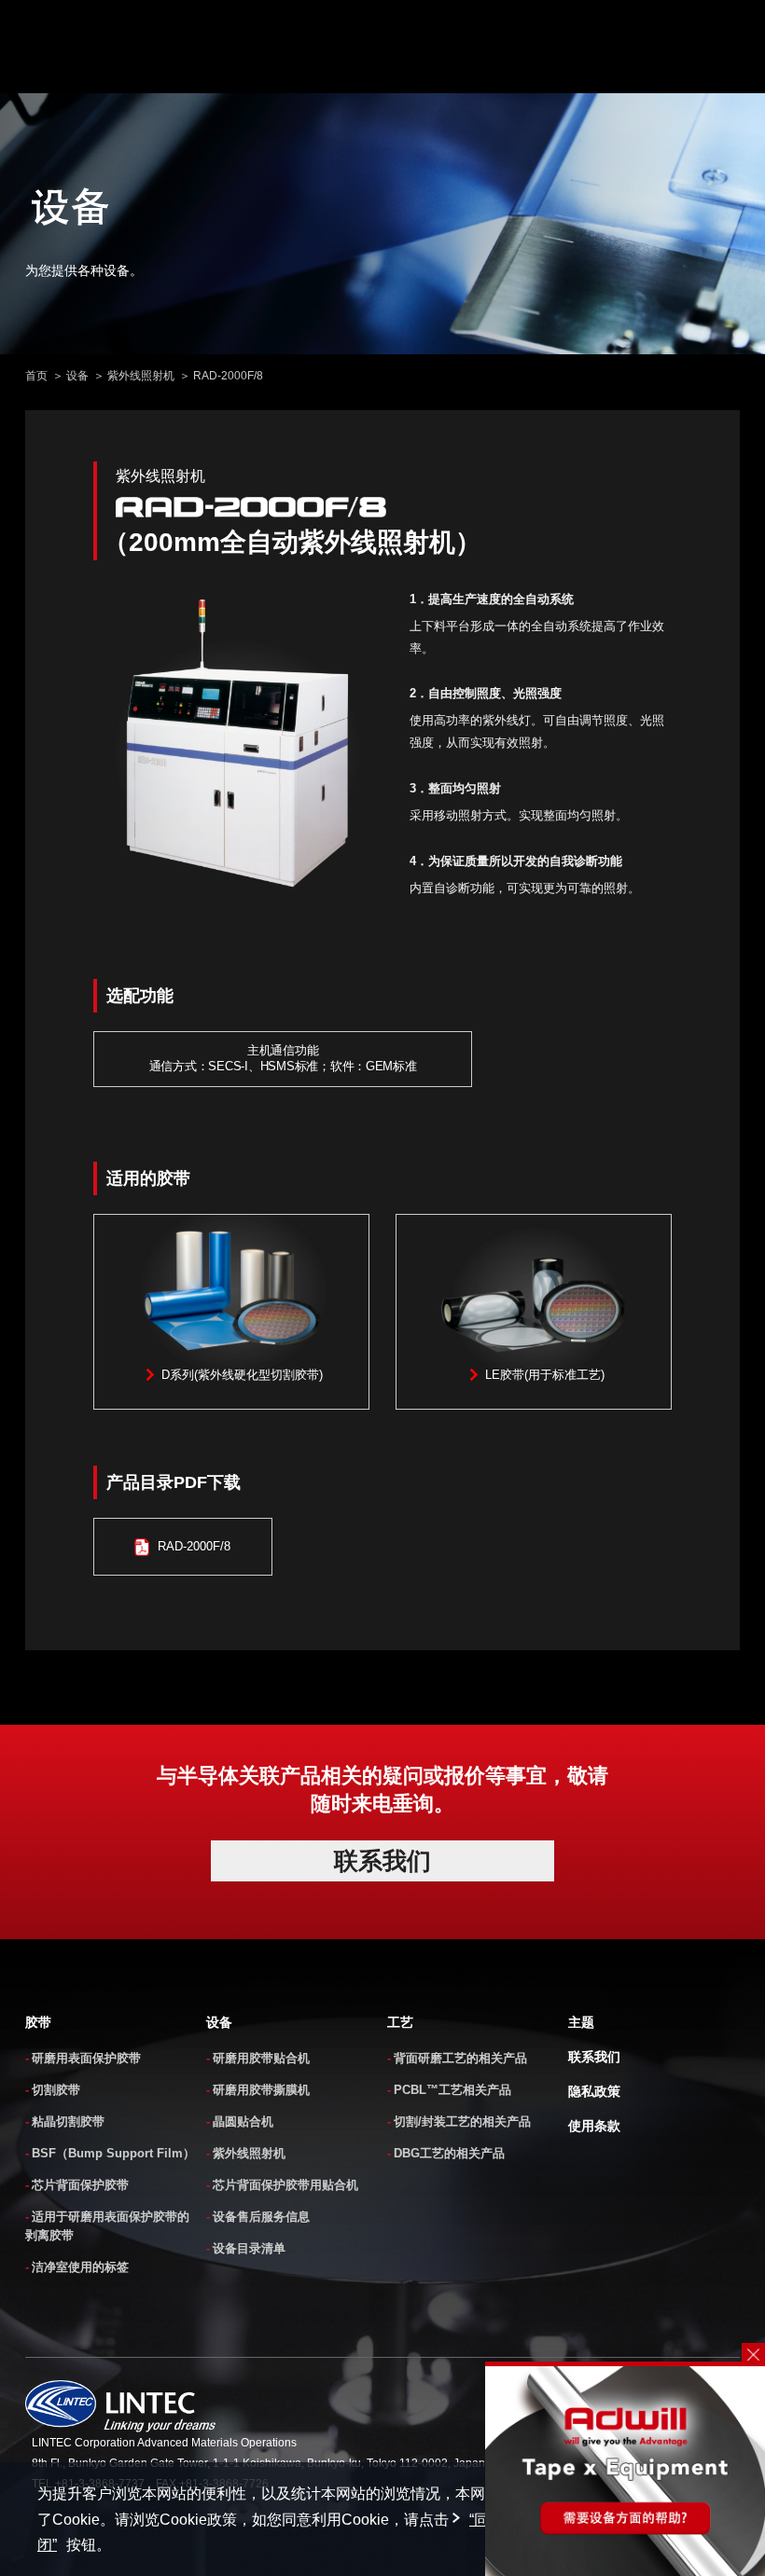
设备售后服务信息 (261, 2217)
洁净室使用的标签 (80, 2267)
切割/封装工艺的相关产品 (462, 2121)
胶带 (38, 2022)
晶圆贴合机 (243, 2121)
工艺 (400, 2022)
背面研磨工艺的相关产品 (460, 2058)
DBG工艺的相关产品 (449, 2153)
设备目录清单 (249, 2248)
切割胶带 (56, 2090)
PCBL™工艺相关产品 (452, 2090)
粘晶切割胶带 (68, 2121)
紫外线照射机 (141, 376)
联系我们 (594, 2057)
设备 (77, 376)
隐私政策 (594, 2091)
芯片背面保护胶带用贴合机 (285, 2185)
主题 (581, 2022)
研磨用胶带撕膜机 (261, 2090)
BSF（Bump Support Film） (113, 2153)
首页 (36, 376)
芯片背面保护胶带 (80, 2185)
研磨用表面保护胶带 (86, 2058)
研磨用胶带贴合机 (261, 2058)
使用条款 (594, 2126)
